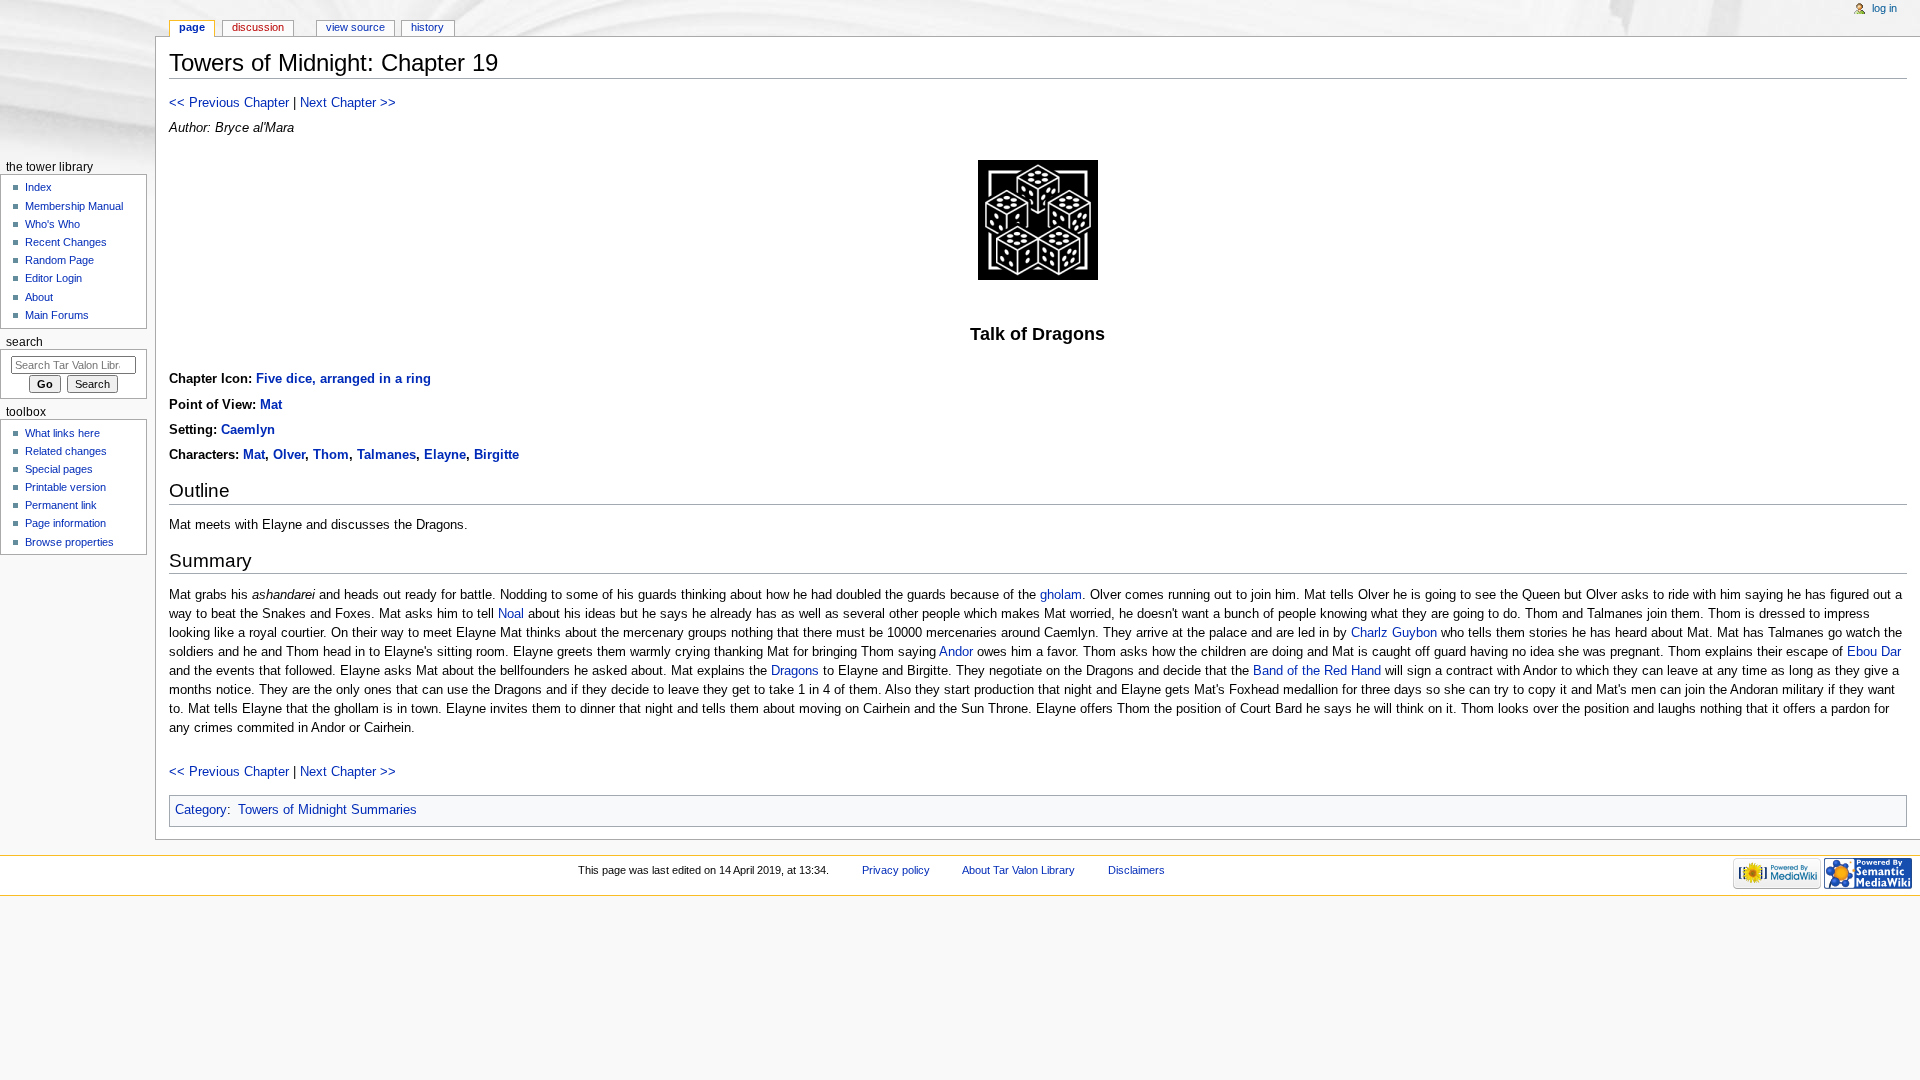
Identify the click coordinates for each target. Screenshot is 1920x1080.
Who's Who (52, 224)
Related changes (66, 451)
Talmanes (386, 455)
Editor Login (53, 278)
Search (24, 342)
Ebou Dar (1874, 652)
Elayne (445, 455)
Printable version (65, 487)
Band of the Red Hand (1317, 671)
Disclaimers (1136, 870)
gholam (1061, 595)
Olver (289, 455)
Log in (1884, 8)
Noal (511, 614)
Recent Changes (66, 242)
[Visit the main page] (77, 77)
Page (192, 27)
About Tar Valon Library (1018, 870)
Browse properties (69, 542)
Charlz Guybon (1394, 633)
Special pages (59, 469)
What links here (62, 433)
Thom (331, 455)
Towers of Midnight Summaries (327, 810)
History (427, 27)
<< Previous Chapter (229, 103)
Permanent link (61, 505)
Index (38, 187)
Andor (956, 652)
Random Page (59, 260)
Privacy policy (896, 870)
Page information (65, 523)
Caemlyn (248, 430)
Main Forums (57, 315)
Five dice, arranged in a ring (343, 379)
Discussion (258, 27)
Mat (271, 405)
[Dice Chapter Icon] (1038, 219)
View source (355, 27)
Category (201, 810)
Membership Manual (74, 206)
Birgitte (496, 455)
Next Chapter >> (348, 103)
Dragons (795, 671)
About (39, 297)
